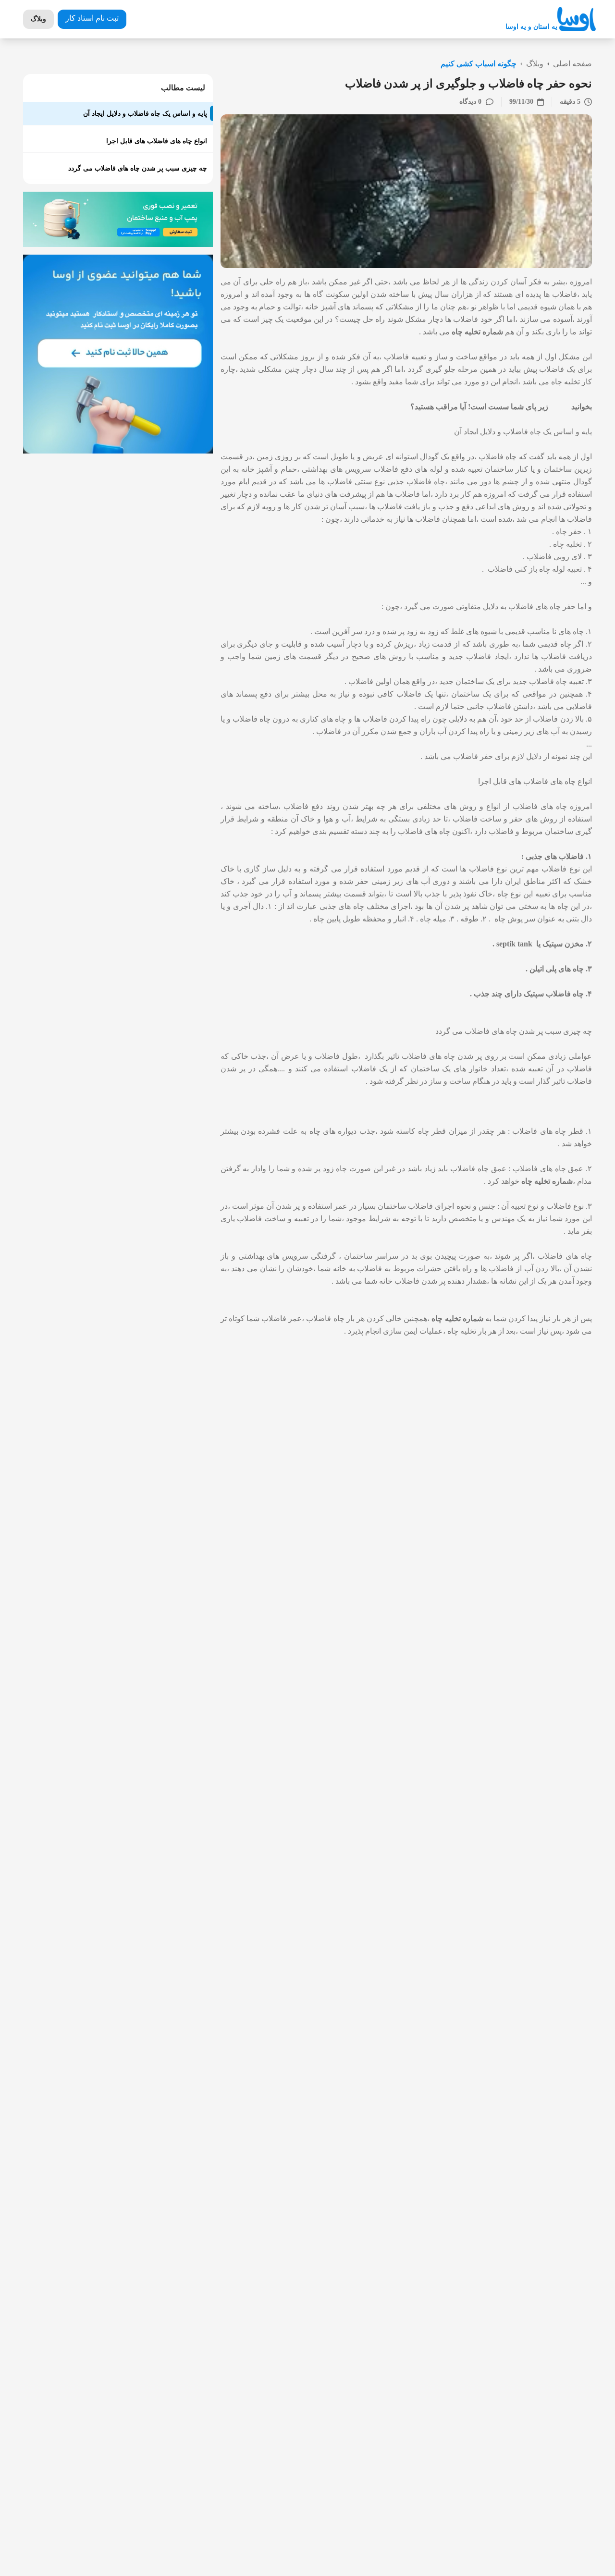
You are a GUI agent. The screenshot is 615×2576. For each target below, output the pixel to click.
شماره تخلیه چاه (477, 332)
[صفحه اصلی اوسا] (577, 19)
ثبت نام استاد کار (92, 18)
